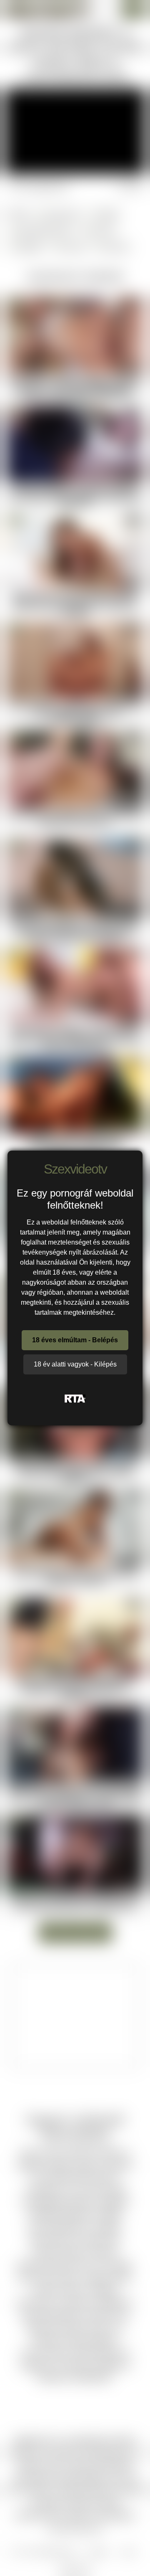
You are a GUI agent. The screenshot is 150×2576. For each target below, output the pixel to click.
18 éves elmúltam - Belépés (75, 1340)
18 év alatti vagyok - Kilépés (75, 1364)
